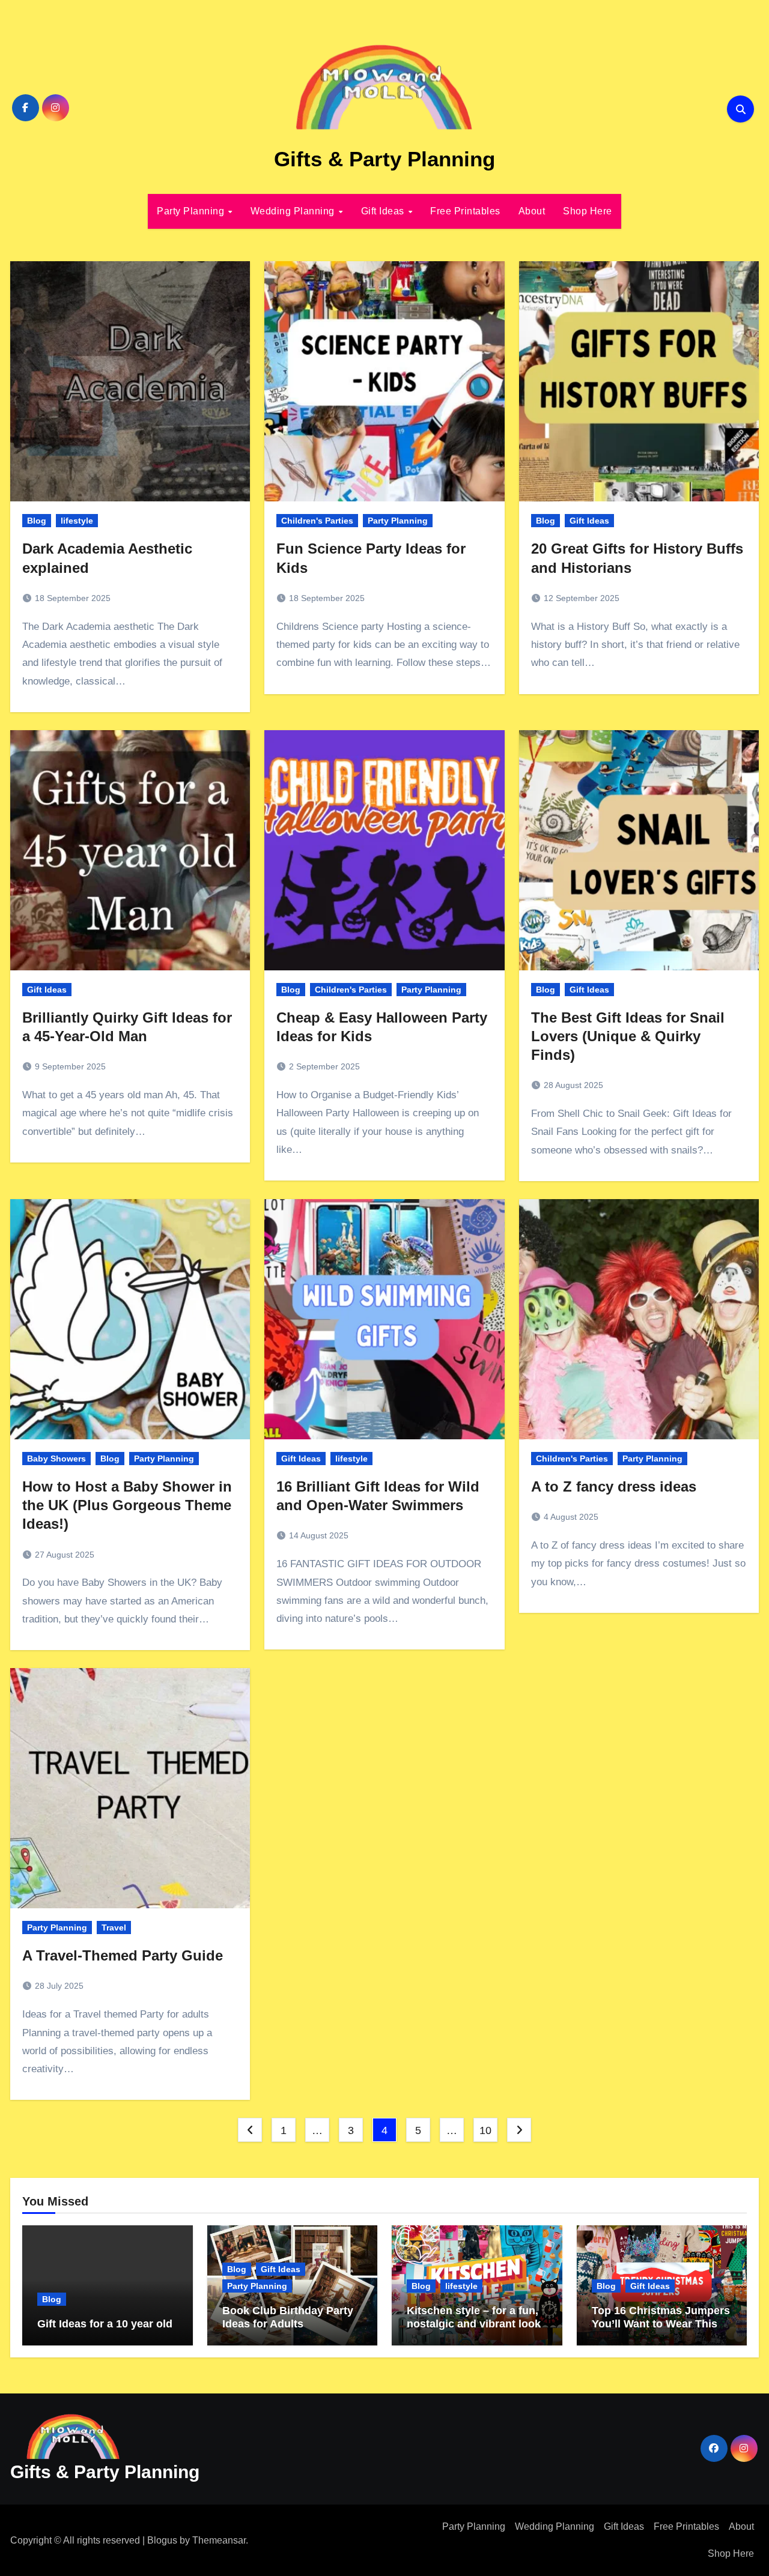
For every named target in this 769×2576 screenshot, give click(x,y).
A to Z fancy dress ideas (614, 1486)
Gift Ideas (384, 211)
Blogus (162, 2540)
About (532, 211)
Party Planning (192, 211)
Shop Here (588, 211)
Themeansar (219, 2540)
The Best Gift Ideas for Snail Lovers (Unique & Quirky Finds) (628, 1036)
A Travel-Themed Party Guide (123, 1955)
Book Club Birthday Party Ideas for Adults (288, 2317)
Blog (37, 521)
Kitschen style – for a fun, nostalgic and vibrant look (474, 2317)
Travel (114, 1927)
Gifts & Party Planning (384, 159)
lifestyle (77, 521)
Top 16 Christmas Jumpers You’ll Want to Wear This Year (661, 2324)
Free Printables (465, 211)
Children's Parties (317, 521)
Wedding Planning (294, 211)
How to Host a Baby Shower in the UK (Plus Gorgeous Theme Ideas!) (127, 1505)
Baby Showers (56, 1459)
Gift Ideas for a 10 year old (105, 2324)
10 (485, 2130)
